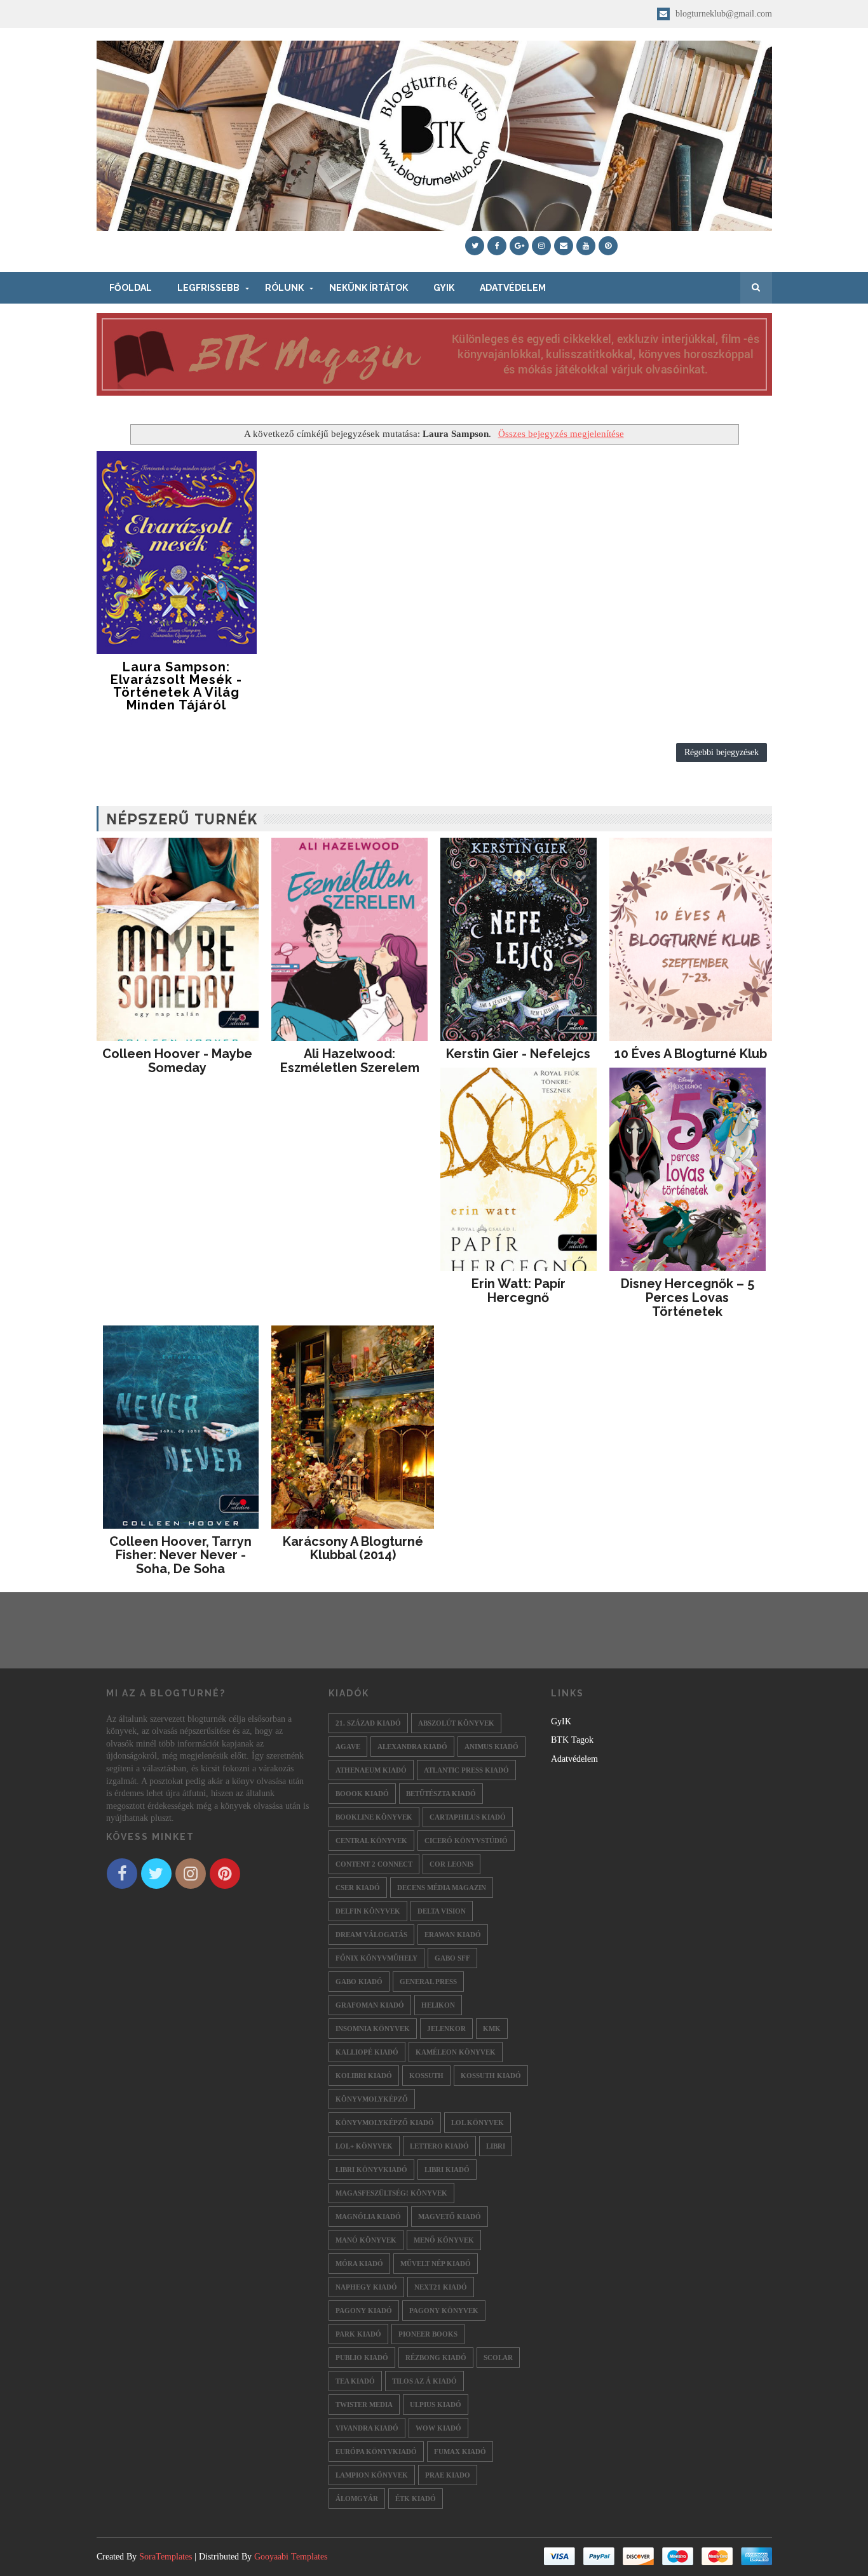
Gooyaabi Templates (291, 2557)
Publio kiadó (362, 2358)
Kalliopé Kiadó (367, 2052)
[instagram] (541, 246)
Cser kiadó (358, 1888)
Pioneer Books (428, 2334)
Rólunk (284, 288)
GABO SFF (452, 1958)
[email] (564, 246)
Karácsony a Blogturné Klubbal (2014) (353, 1548)
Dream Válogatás (371, 1935)
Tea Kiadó (355, 2381)
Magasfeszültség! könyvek (391, 2193)
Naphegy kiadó (366, 2287)
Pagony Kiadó (364, 2311)
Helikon (438, 2005)
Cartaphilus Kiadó (468, 1817)
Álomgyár (357, 2499)
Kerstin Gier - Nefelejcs (518, 1054)
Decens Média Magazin (442, 1888)
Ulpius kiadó (436, 2405)
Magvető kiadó (450, 2217)
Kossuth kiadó (491, 2076)
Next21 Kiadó (441, 2287)
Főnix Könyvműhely (376, 1958)
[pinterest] (608, 246)
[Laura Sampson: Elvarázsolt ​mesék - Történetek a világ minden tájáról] (177, 553)
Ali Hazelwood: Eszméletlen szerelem (350, 1061)
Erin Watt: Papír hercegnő (519, 1291)
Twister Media (364, 2405)
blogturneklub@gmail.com (722, 14)
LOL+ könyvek (364, 2146)
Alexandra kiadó (412, 1747)
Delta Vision (442, 1911)
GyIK (444, 288)
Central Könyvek (371, 1841)
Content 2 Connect (374, 1864)
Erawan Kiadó (453, 1935)
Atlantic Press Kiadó (466, 1770)
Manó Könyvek (366, 2240)
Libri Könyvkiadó (371, 2170)
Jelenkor (446, 2029)
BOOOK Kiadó (362, 1794)
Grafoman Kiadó (370, 2005)
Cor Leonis (451, 1864)
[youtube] (586, 246)
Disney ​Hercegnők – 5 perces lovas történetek (688, 1298)
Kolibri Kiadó (364, 2076)
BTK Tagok (572, 1740)
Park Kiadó (358, 2334)
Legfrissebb (208, 288)
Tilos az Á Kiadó (424, 2381)
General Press (428, 1982)
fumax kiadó (460, 2452)
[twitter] (475, 246)
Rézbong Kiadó (436, 2358)
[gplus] (519, 246)
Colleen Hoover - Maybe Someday (177, 1061)
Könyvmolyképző (372, 2099)
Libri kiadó (447, 2170)
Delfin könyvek (368, 1911)
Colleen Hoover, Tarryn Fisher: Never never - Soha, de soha (180, 1555)
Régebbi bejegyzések (722, 752)
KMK (492, 2029)
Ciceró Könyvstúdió (466, 1841)
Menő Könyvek (444, 2240)
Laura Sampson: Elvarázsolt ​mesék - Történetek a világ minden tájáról (176, 686)
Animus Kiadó (492, 1747)
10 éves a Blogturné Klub (691, 1054)
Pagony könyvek (444, 2311)
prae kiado (448, 2475)
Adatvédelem (513, 288)
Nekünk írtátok (369, 288)
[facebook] (497, 246)
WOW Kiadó (438, 2428)
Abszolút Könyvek (456, 1723)
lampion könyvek (372, 2475)
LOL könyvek (478, 2123)
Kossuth (426, 2076)
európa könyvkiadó (376, 2452)
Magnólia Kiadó (368, 2217)
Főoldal (131, 288)
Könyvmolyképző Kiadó (385, 2123)
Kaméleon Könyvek (456, 2052)
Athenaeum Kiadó (371, 1770)
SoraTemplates (166, 2557)
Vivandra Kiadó (367, 2428)
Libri (496, 2146)
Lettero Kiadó (439, 2146)
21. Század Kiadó (368, 1723)
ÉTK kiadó (416, 2499)
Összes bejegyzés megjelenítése (561, 433)
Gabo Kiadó (359, 1982)
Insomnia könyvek (373, 2029)
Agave (348, 1747)
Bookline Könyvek (374, 1817)
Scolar (498, 2358)
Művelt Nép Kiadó (436, 2264)
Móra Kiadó (359, 2264)
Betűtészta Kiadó (441, 1794)
